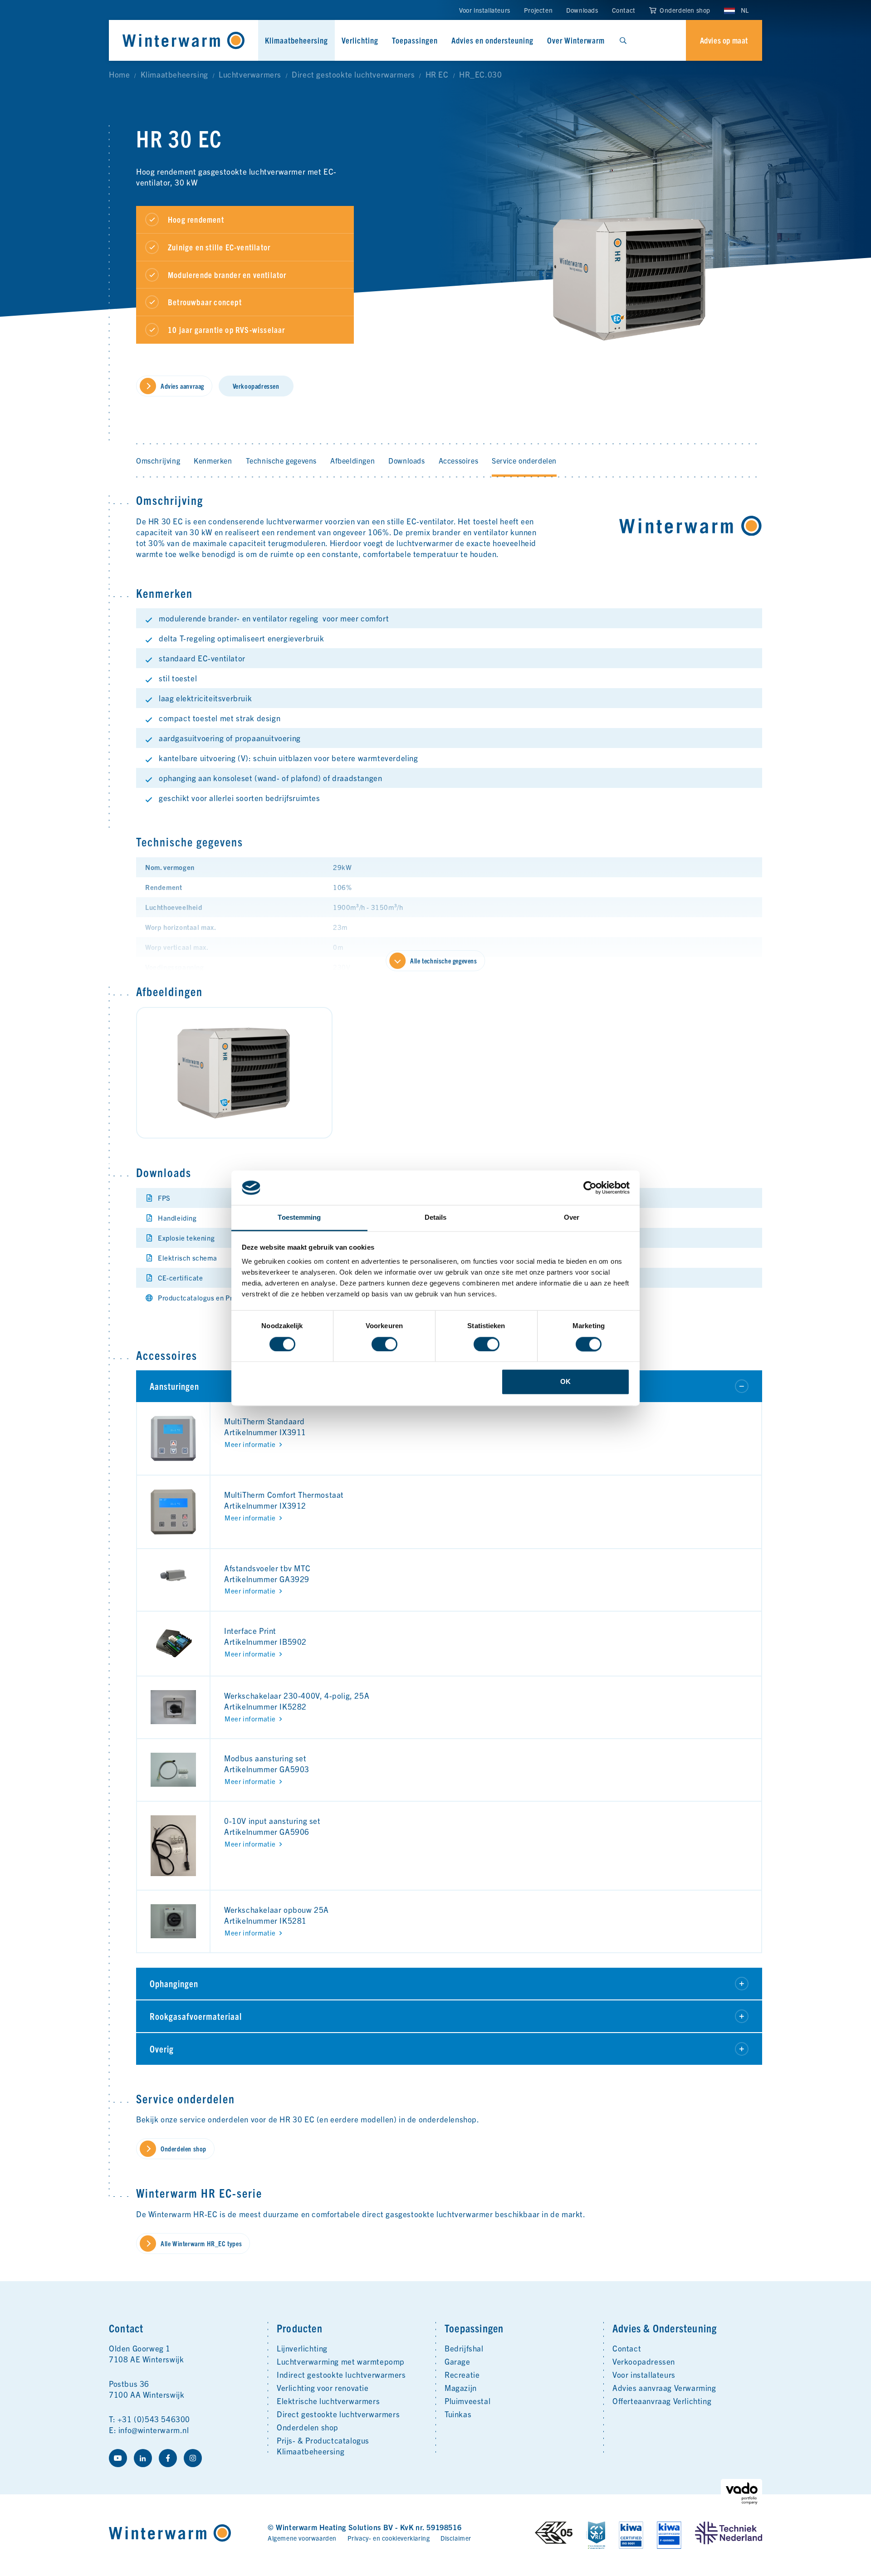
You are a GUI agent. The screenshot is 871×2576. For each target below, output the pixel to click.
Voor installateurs (485, 10)
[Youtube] (118, 2458)
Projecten (538, 10)
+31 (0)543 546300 (154, 2419)
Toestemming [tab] (299, 1218)
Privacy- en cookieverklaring (389, 2538)
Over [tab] (572, 1218)
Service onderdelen (524, 460)
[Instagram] (193, 2458)
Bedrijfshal (464, 2348)
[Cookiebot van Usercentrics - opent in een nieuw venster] (590, 1188)
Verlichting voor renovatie (323, 2388)
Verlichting (360, 40)
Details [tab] (436, 1218)
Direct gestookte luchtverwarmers (338, 2414)
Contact (624, 10)
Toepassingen (415, 40)
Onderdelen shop (684, 10)
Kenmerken (213, 460)
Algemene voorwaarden (302, 2538)
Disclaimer (456, 2538)
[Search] (623, 40)
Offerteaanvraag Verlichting (662, 2401)
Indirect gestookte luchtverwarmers (341, 2374)
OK (565, 1382)
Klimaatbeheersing (296, 40)
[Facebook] (168, 2458)
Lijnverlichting (302, 2348)
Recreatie (462, 2374)
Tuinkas (458, 2414)
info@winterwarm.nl (154, 2430)
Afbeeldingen (352, 460)
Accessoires (459, 460)
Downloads (582, 10)
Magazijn (461, 2388)
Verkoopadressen (644, 2361)
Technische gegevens (281, 460)
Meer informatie (250, 1444)
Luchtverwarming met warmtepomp (341, 2361)
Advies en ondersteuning (492, 40)
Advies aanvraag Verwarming (664, 2388)
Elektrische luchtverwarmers (328, 2401)
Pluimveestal (467, 2401)
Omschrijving (158, 460)
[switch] (384, 1344)
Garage (458, 2361)
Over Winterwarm (576, 40)
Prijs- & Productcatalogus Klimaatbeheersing (323, 2446)
